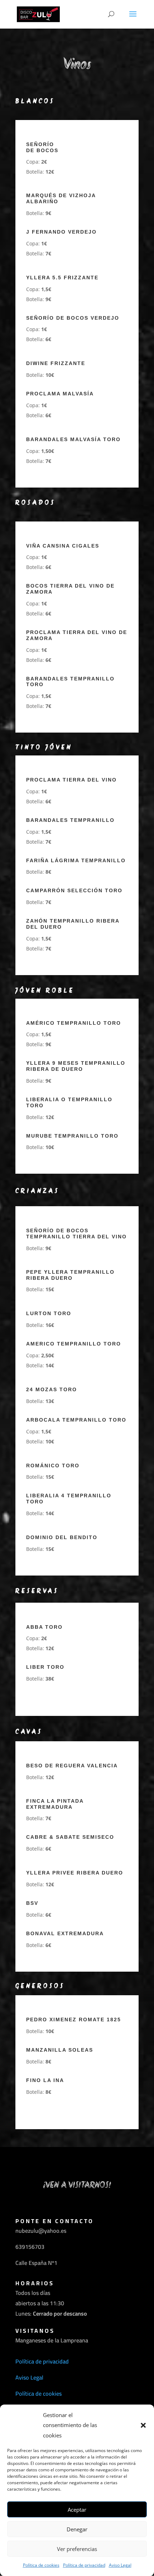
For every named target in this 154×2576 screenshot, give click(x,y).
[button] (143, 2425)
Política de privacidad (84, 2565)
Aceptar (77, 2510)
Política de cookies (41, 2565)
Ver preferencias (77, 2549)
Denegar (77, 2529)
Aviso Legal (120, 2565)
